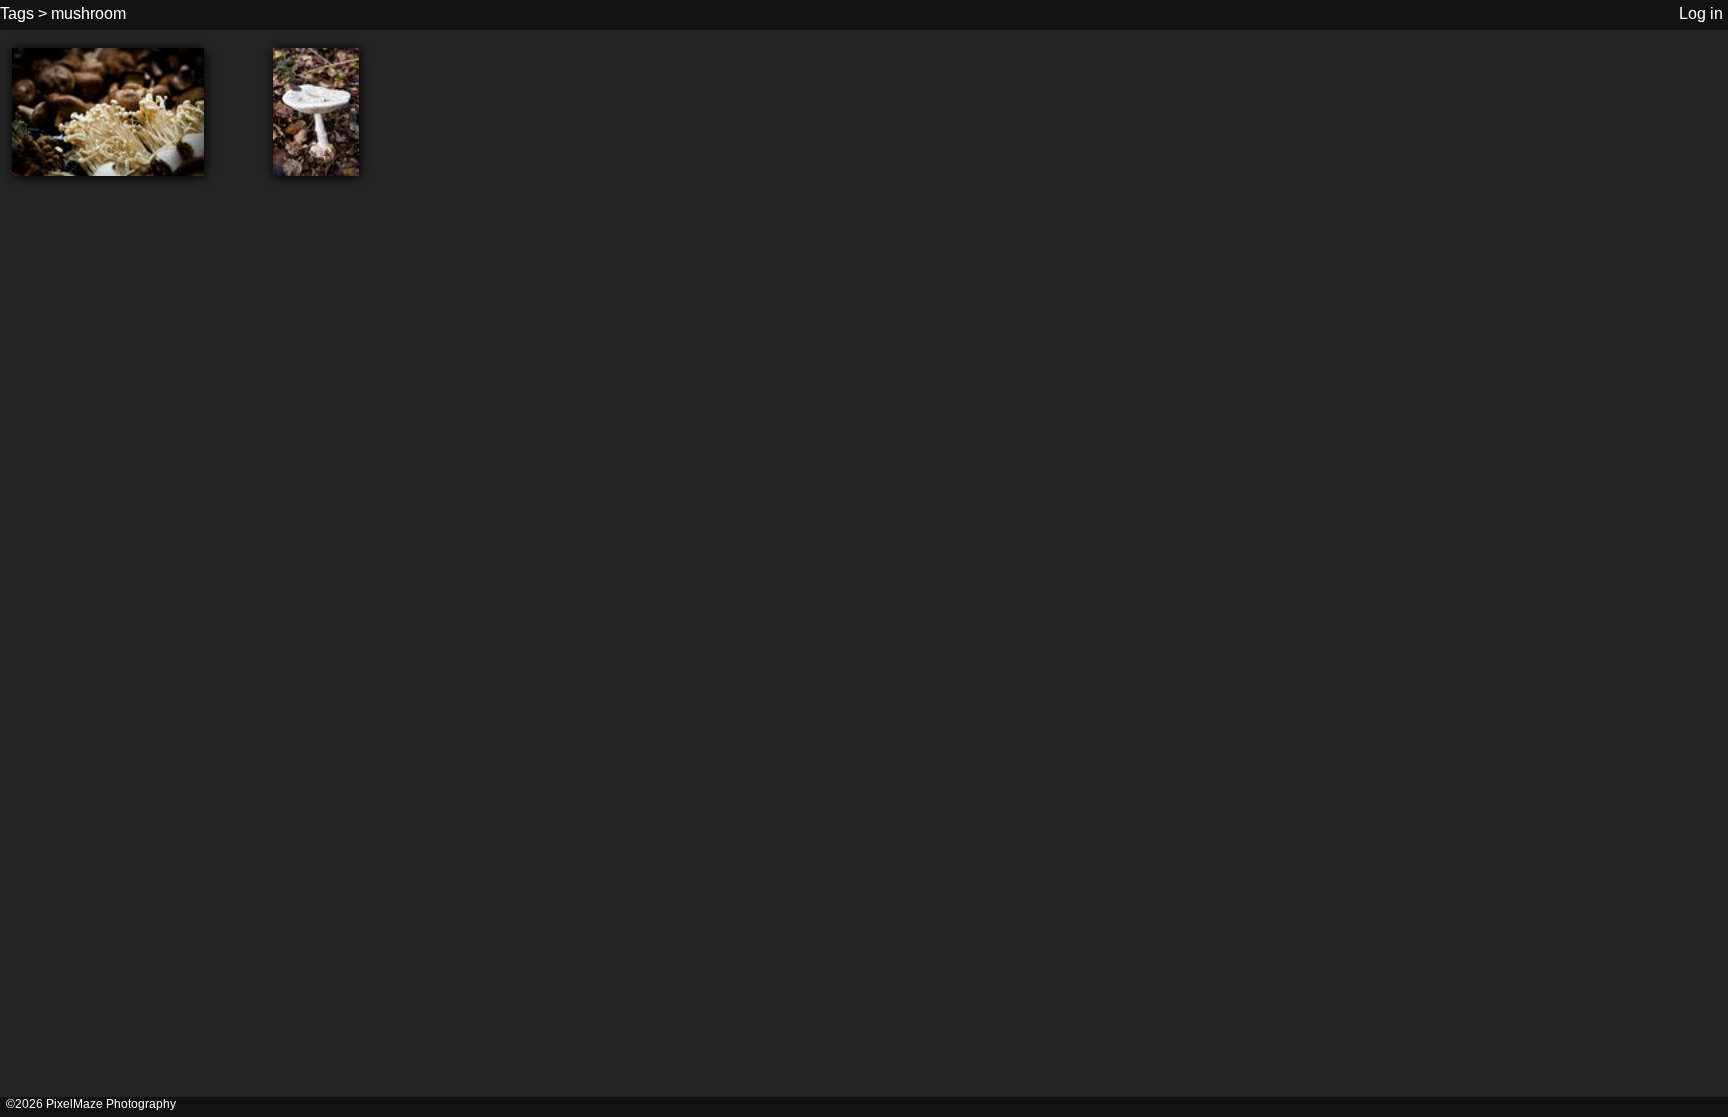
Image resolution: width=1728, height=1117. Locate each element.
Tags (17, 13)
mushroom (88, 13)
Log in (1701, 13)
